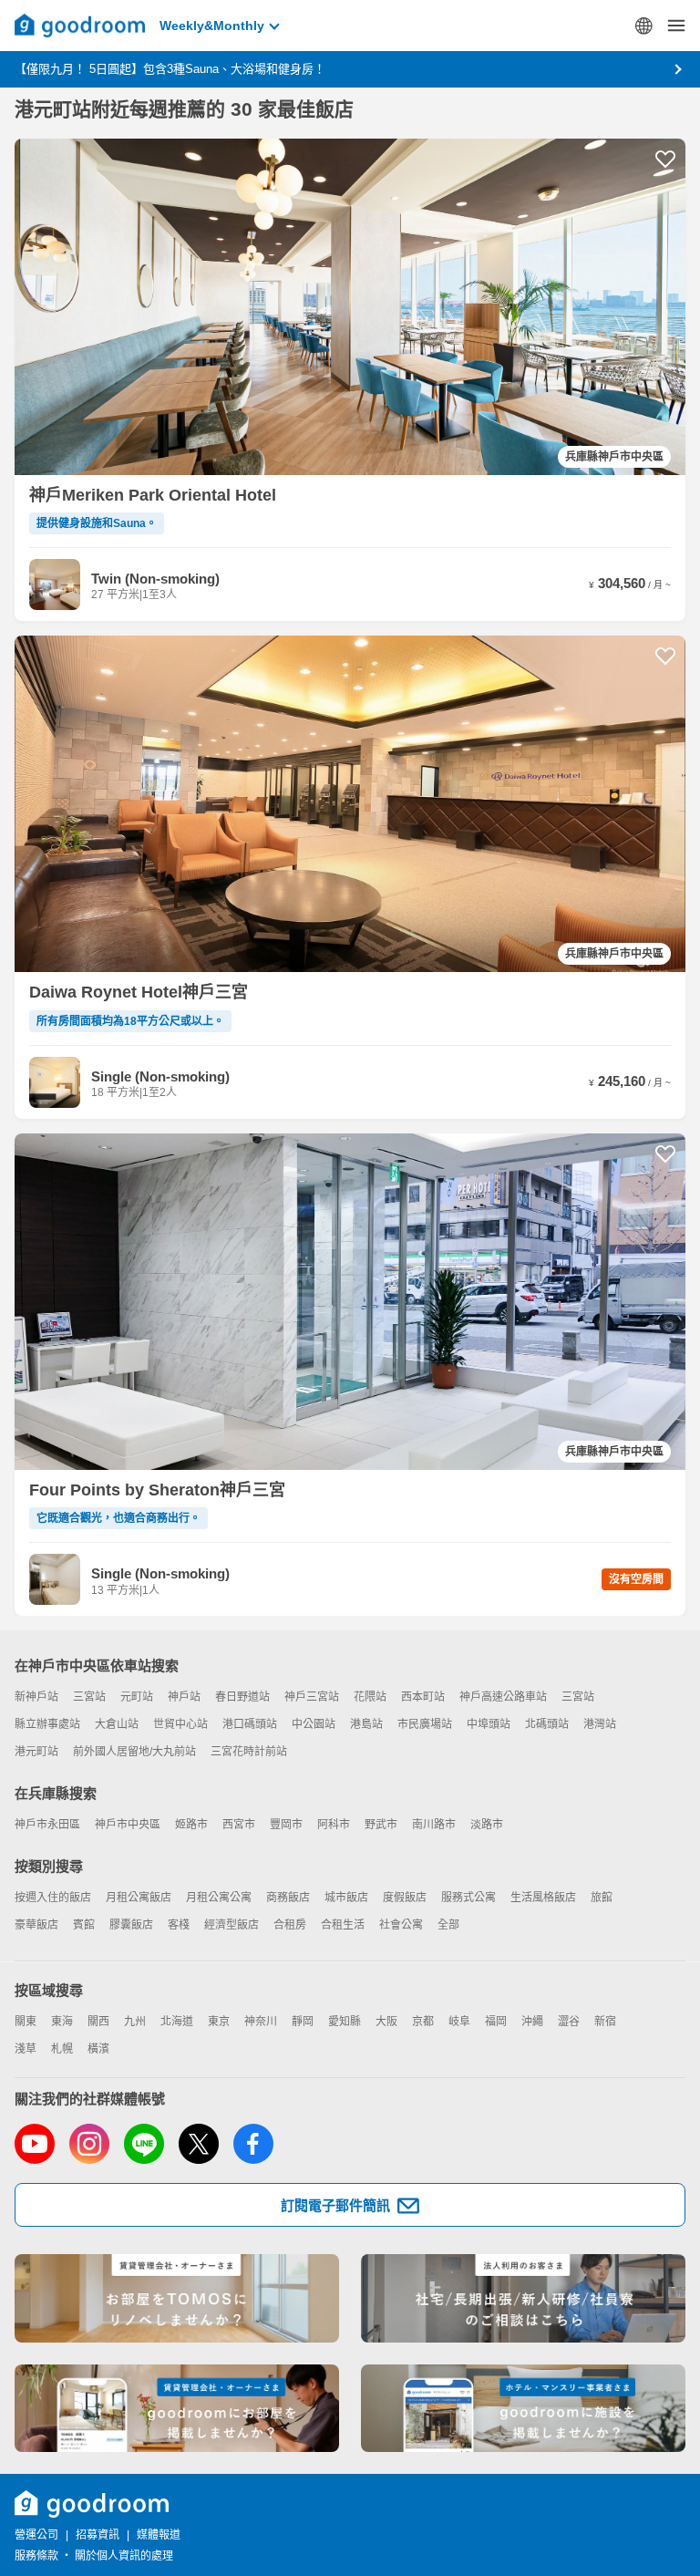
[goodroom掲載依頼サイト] (177, 2409)
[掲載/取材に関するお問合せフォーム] (523, 2409)
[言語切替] (643, 26)
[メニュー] (676, 26)
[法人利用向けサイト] (523, 2298)
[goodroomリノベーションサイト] (177, 2298)
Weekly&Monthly (212, 26)
